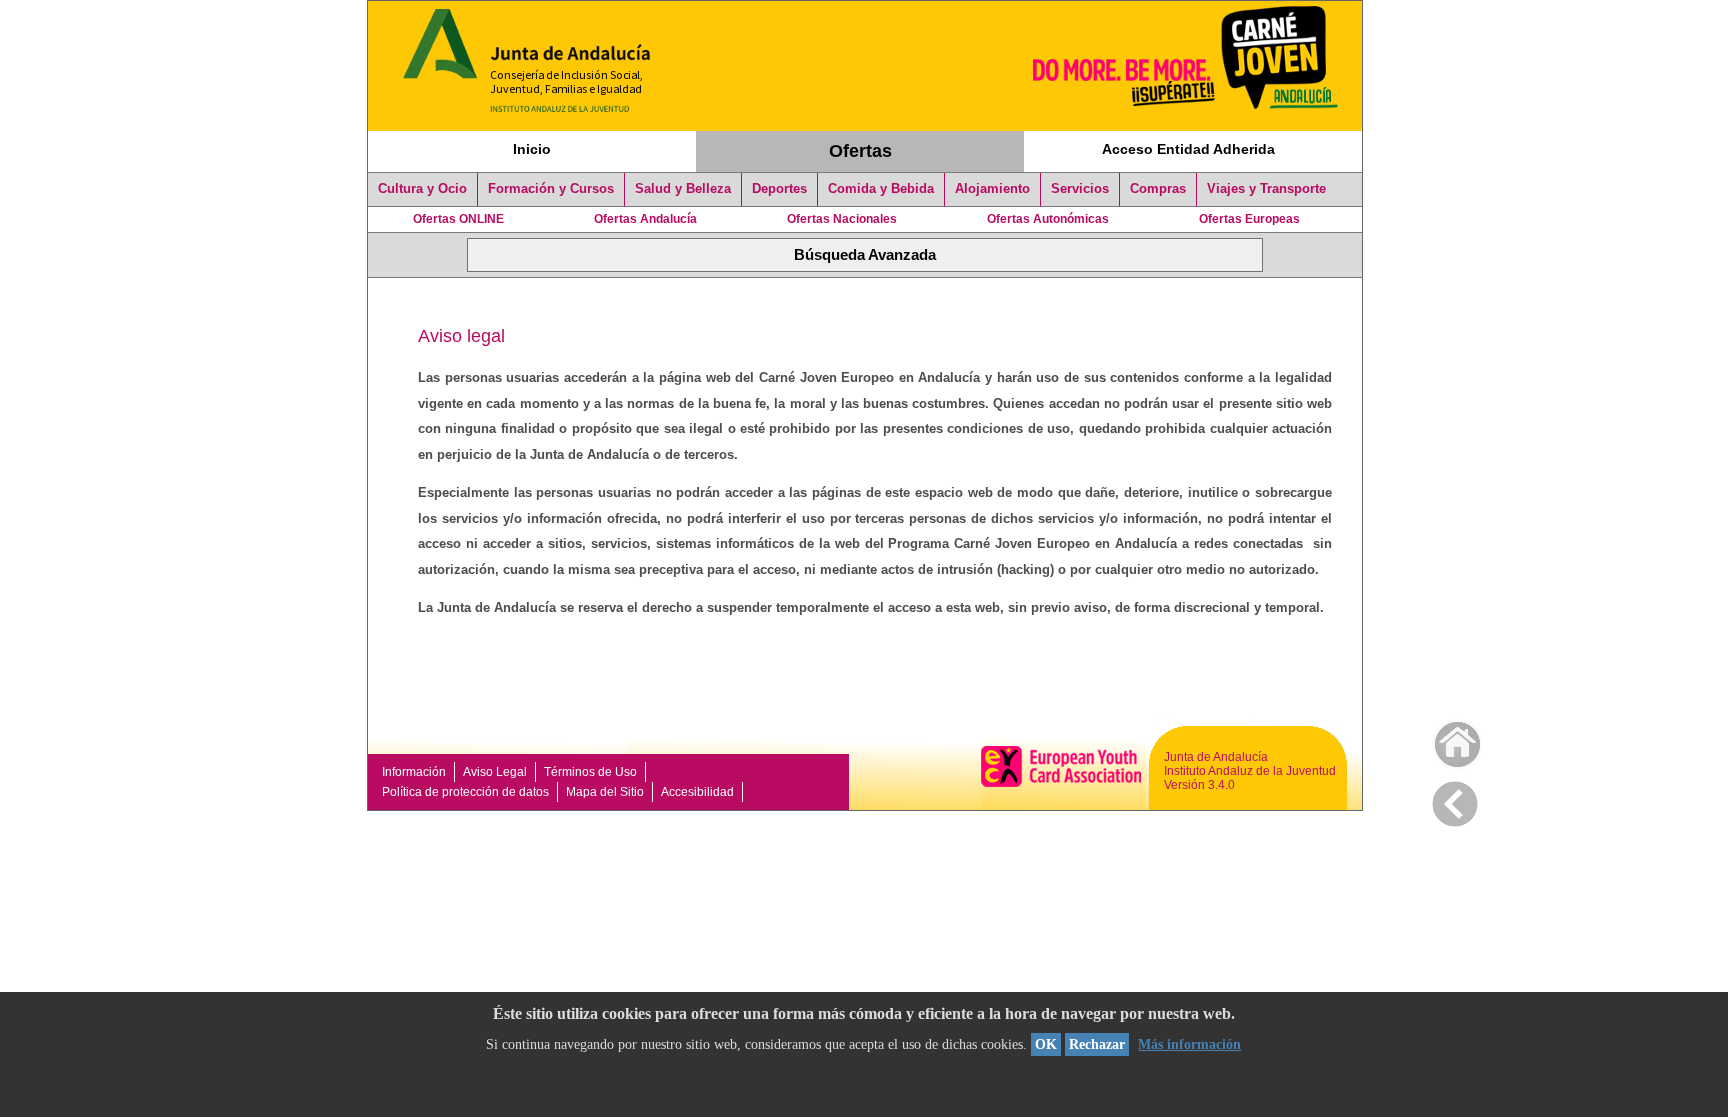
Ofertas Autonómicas (1048, 219)
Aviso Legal (495, 772)
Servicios (1080, 189)
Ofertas (860, 151)
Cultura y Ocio (422, 189)
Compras (1158, 189)
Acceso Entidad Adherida (1188, 149)
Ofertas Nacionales (842, 219)
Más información (1189, 1044)
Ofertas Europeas (1249, 219)
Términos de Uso (590, 772)
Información (414, 772)
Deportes (779, 189)
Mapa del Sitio (605, 792)
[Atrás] (1455, 800)
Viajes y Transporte (1266, 189)
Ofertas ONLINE (458, 219)
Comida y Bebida (881, 189)
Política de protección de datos (465, 792)
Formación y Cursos (551, 189)
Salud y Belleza (683, 189)
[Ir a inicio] (1444, 739)
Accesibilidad (697, 792)
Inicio (532, 149)
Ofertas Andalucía (645, 219)
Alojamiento (992, 189)
